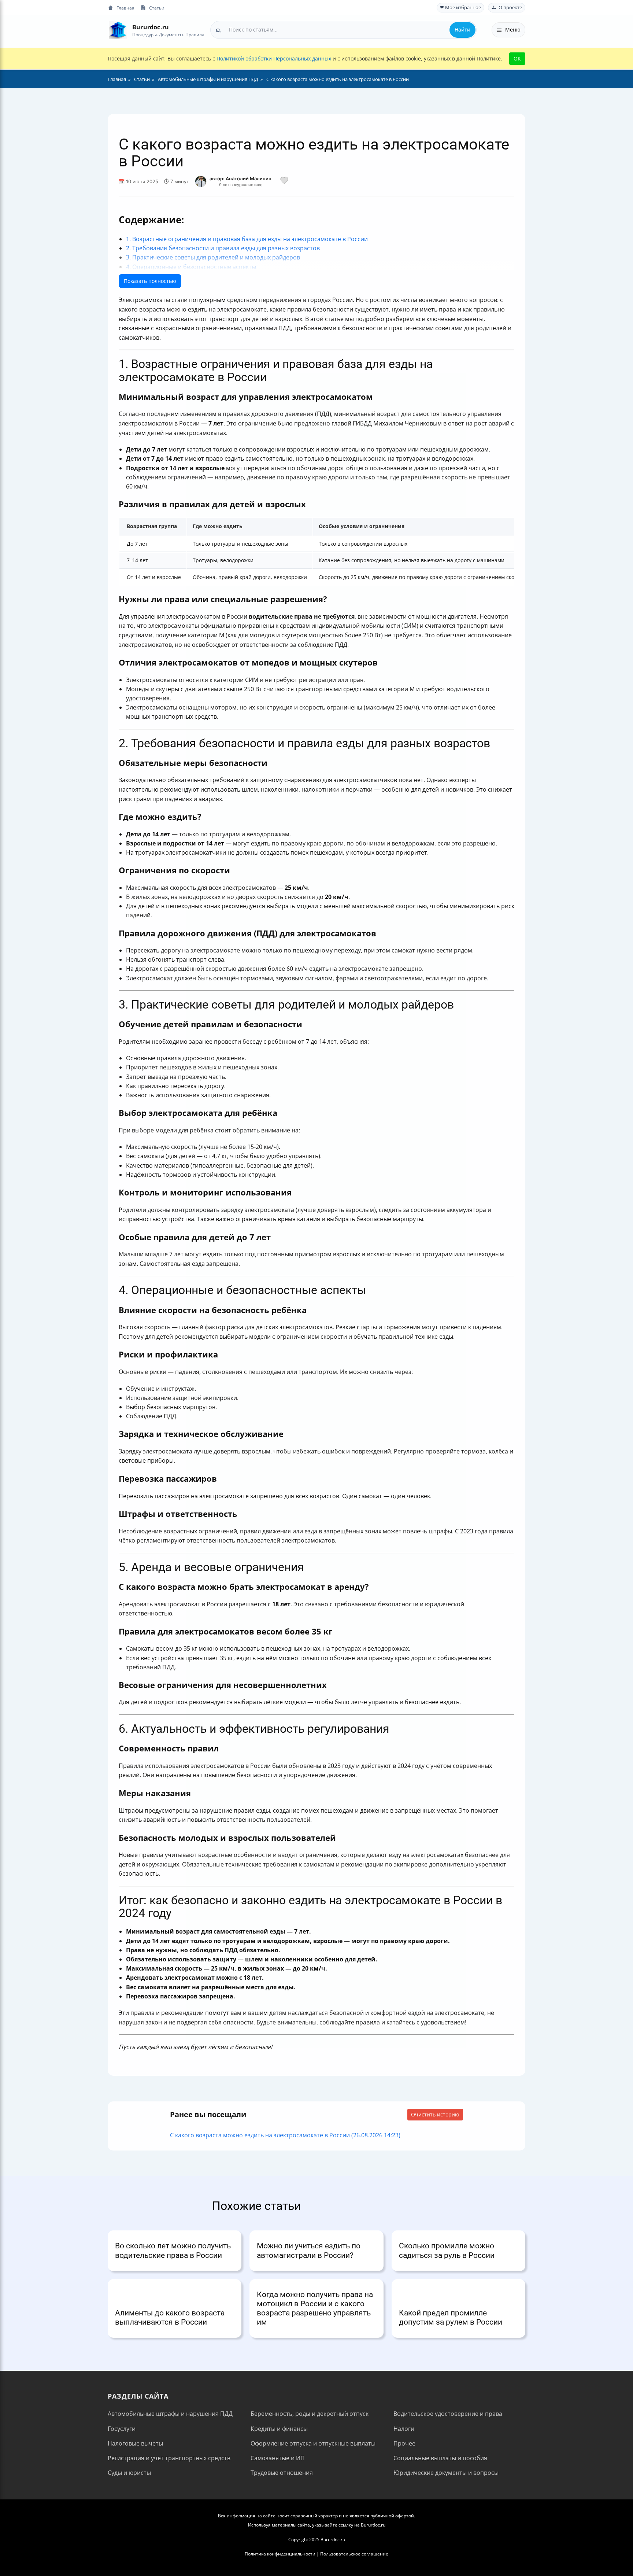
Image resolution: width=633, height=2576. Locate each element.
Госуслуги (122, 2429)
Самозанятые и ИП (278, 2458)
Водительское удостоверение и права (448, 2414)
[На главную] (118, 30)
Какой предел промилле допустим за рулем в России (451, 2317)
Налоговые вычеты (135, 2443)
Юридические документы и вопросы (446, 2473)
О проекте (510, 8)
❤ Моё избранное (460, 8)
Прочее (404, 2443)
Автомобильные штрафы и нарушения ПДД (170, 2414)
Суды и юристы (129, 2473)
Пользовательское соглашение (354, 2554)
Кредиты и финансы (279, 2429)
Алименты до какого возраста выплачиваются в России (170, 2317)
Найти (462, 30)
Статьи (157, 8)
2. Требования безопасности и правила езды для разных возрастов (223, 248)
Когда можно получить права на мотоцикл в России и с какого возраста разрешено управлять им (315, 2308)
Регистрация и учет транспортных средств (169, 2458)
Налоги (404, 2429)
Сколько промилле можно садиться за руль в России (447, 2250)
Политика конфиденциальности (280, 2554)
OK (517, 58)
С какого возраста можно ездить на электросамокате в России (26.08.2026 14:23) (285, 2135)
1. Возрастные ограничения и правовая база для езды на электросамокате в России (247, 239)
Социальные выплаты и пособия (440, 2458)
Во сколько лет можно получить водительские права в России (173, 2250)
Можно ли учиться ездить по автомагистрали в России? (309, 2250)
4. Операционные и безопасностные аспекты (191, 267)
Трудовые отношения (282, 2473)
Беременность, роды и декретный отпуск (310, 2414)
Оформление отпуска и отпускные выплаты (313, 2443)
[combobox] (343, 30)
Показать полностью (150, 281)
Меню (513, 30)
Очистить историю (435, 2114)
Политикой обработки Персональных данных (274, 58)
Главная (125, 8)
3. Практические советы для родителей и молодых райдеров (213, 257)
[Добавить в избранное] (284, 181)
